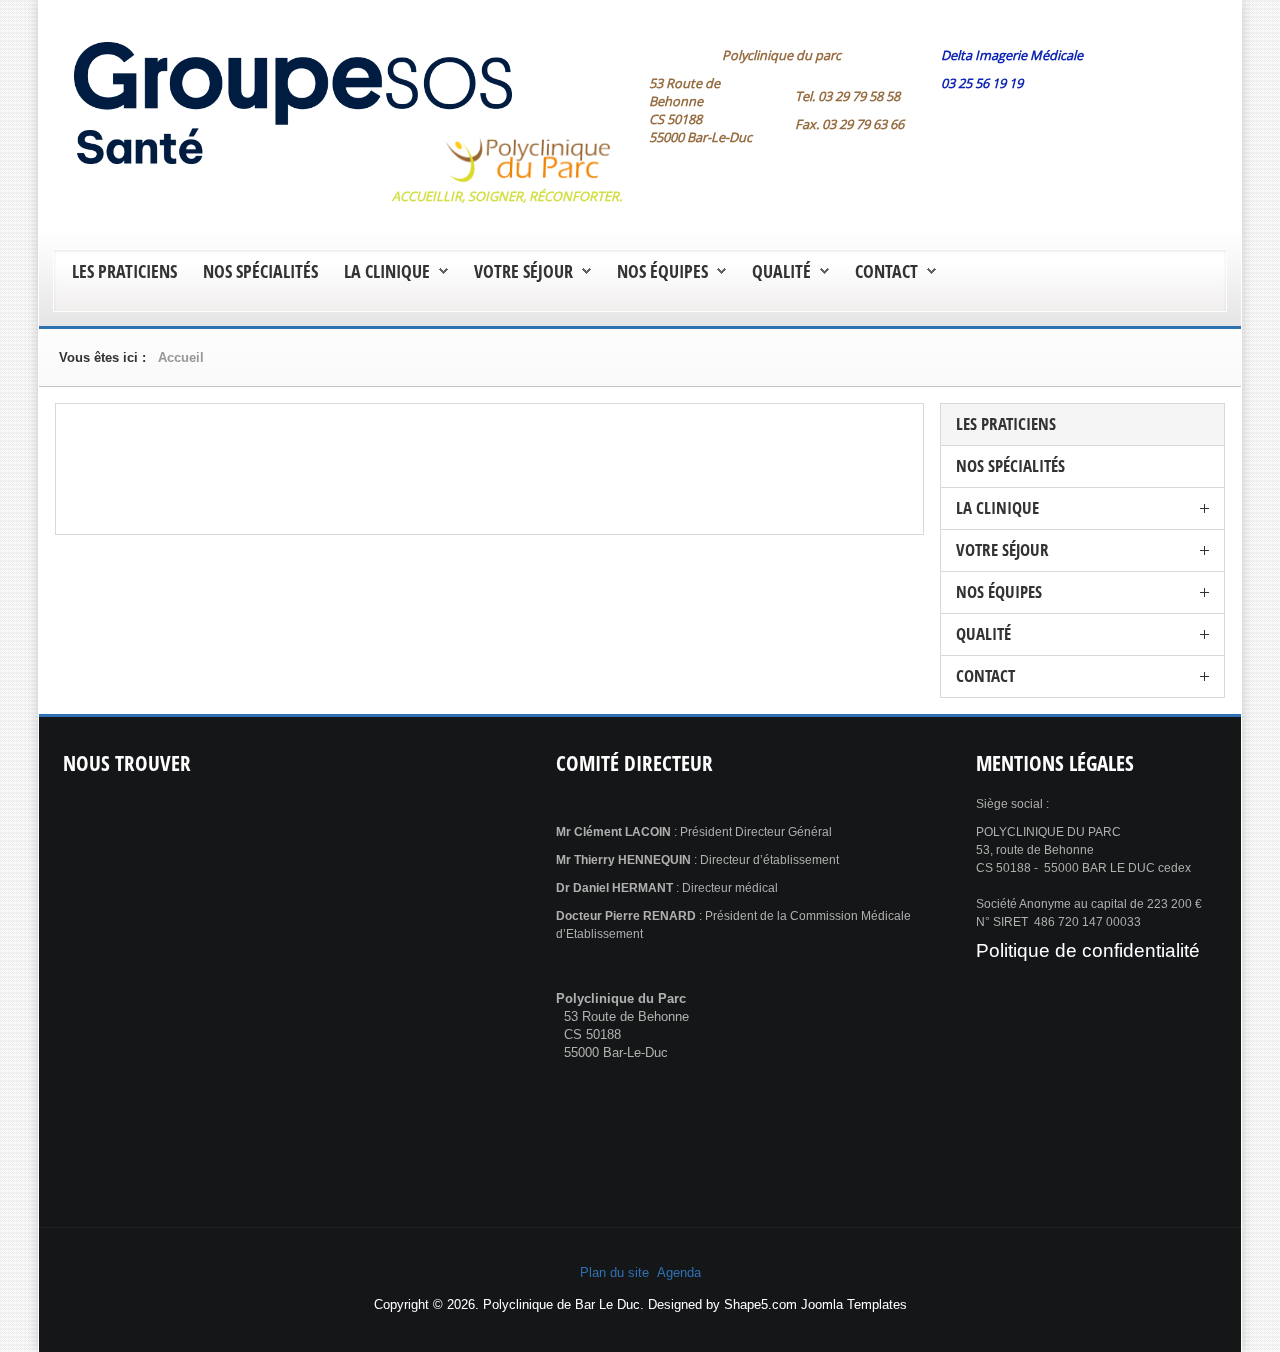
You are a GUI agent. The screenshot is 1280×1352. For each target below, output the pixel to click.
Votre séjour (523, 271)
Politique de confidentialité (1088, 950)
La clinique (387, 271)
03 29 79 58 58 (859, 96)
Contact (886, 271)
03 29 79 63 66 (863, 124)
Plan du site (614, 1272)
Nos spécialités (260, 271)
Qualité (781, 271)
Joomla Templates (854, 1304)
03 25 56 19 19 (982, 83)
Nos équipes (662, 271)
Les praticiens (124, 271)
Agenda (679, 1272)
